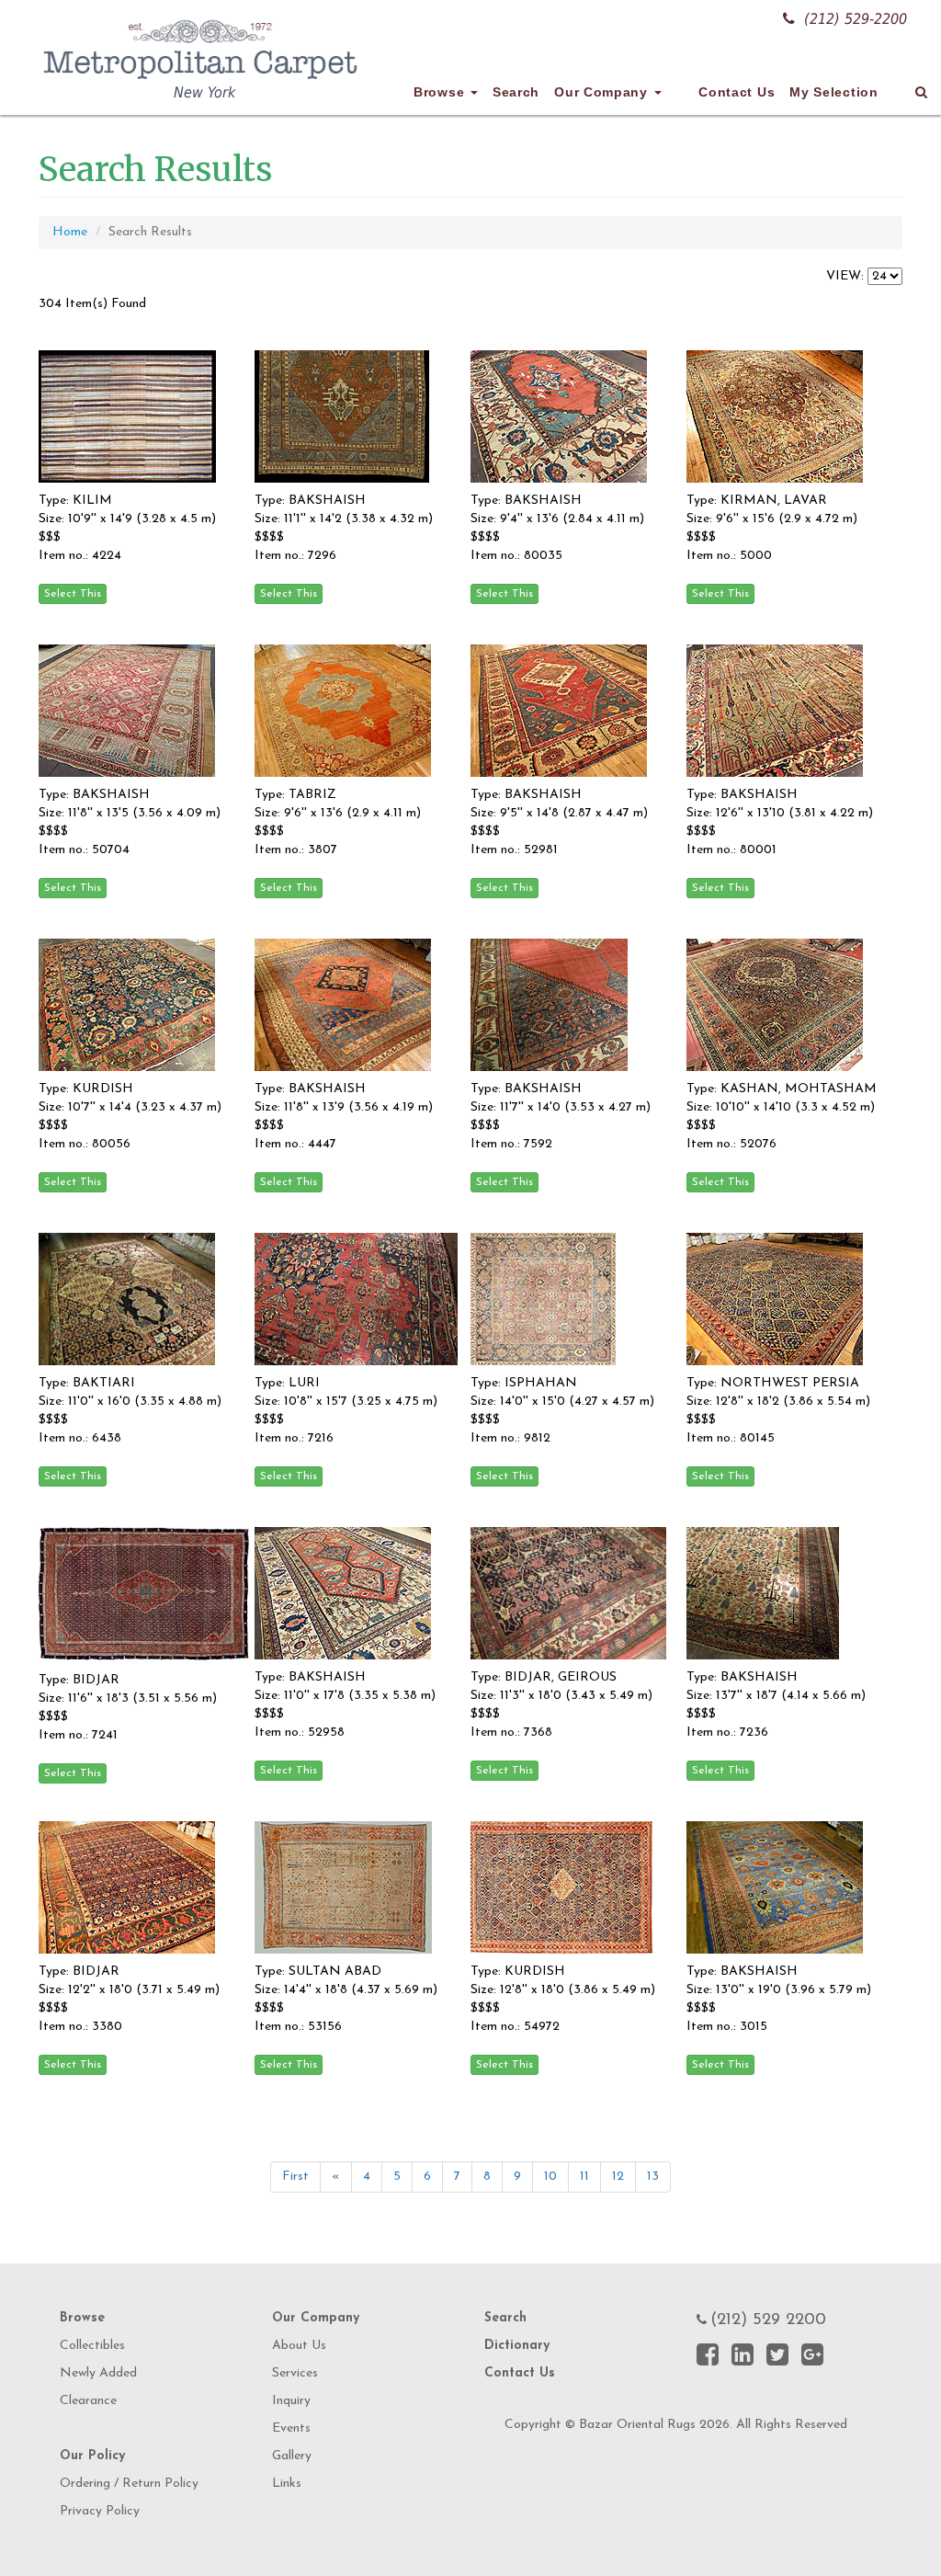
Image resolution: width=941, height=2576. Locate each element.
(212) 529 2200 (768, 2320)
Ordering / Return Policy (129, 2484)
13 (653, 2177)
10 (550, 2177)
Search (516, 92)
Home (70, 232)
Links (287, 2484)
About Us (299, 2346)
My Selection (833, 92)
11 (584, 2177)
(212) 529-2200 (856, 19)
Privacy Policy (100, 2511)
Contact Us (737, 92)
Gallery (292, 2456)
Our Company (603, 92)
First (295, 2177)
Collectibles (92, 2346)
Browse (441, 92)
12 (618, 2177)
